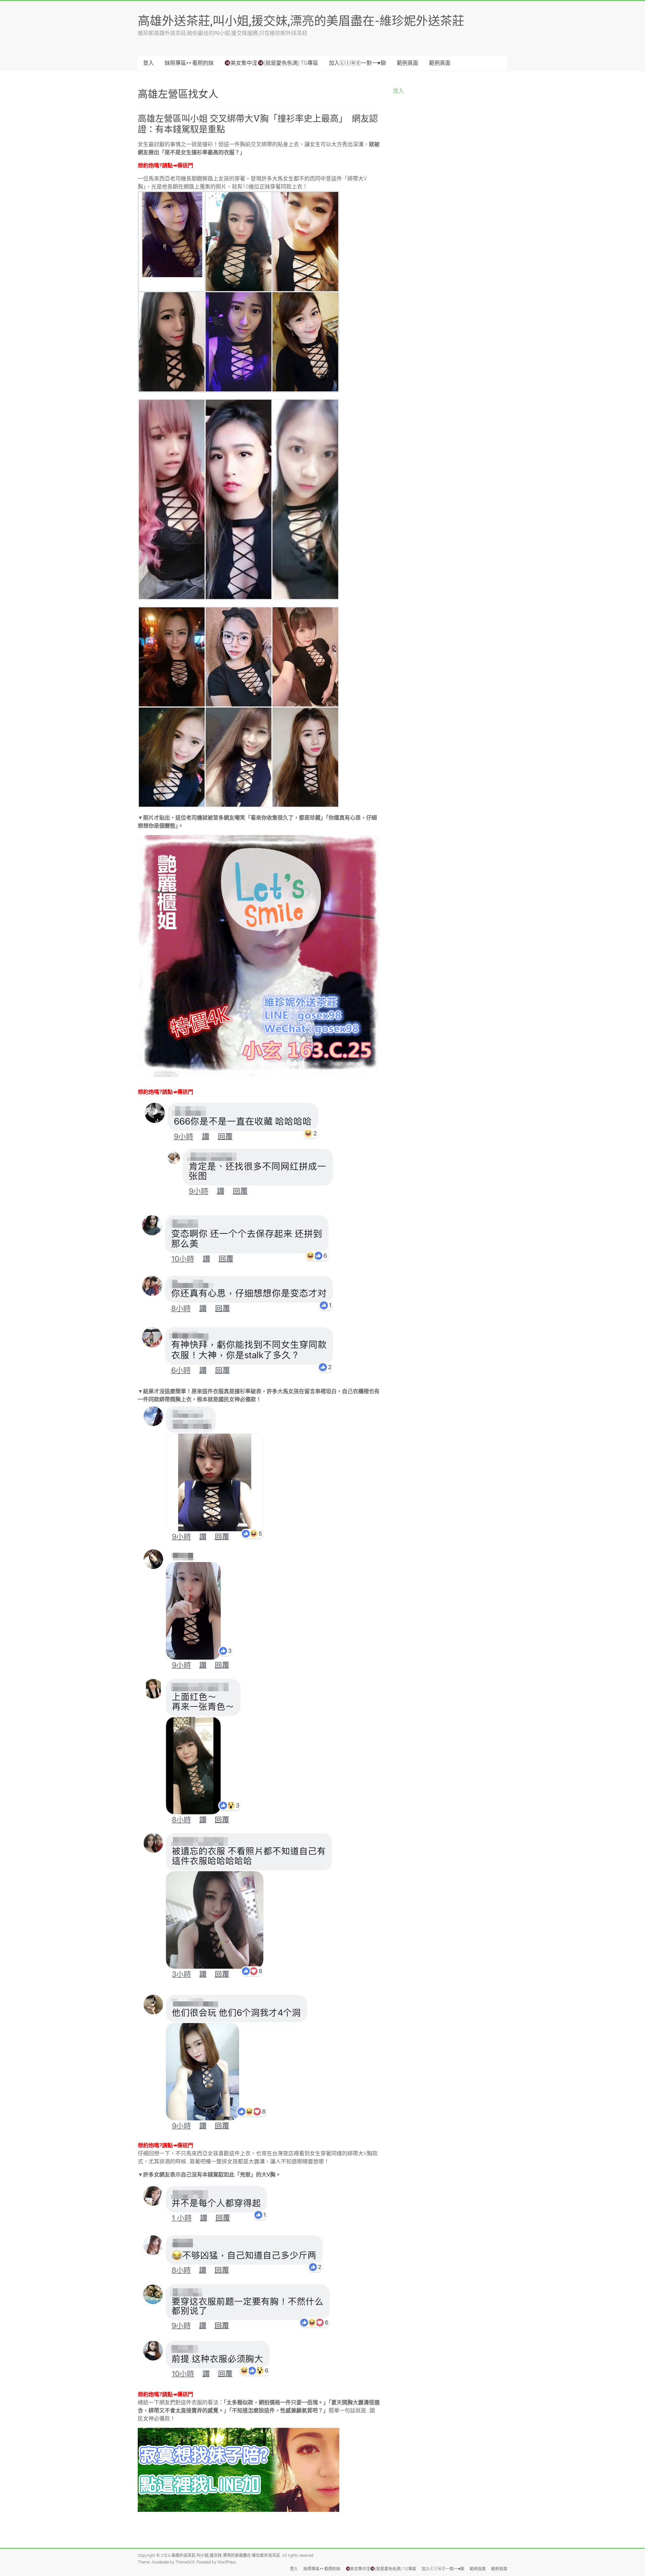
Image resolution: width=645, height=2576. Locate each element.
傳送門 (185, 165)
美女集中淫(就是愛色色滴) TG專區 (274, 63)
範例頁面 (407, 63)
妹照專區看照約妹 (189, 63)
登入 (148, 63)
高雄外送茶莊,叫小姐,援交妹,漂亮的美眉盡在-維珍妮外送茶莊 (301, 20)
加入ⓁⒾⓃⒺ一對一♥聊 (357, 63)
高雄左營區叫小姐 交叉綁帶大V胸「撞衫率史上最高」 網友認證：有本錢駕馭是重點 (258, 124)
